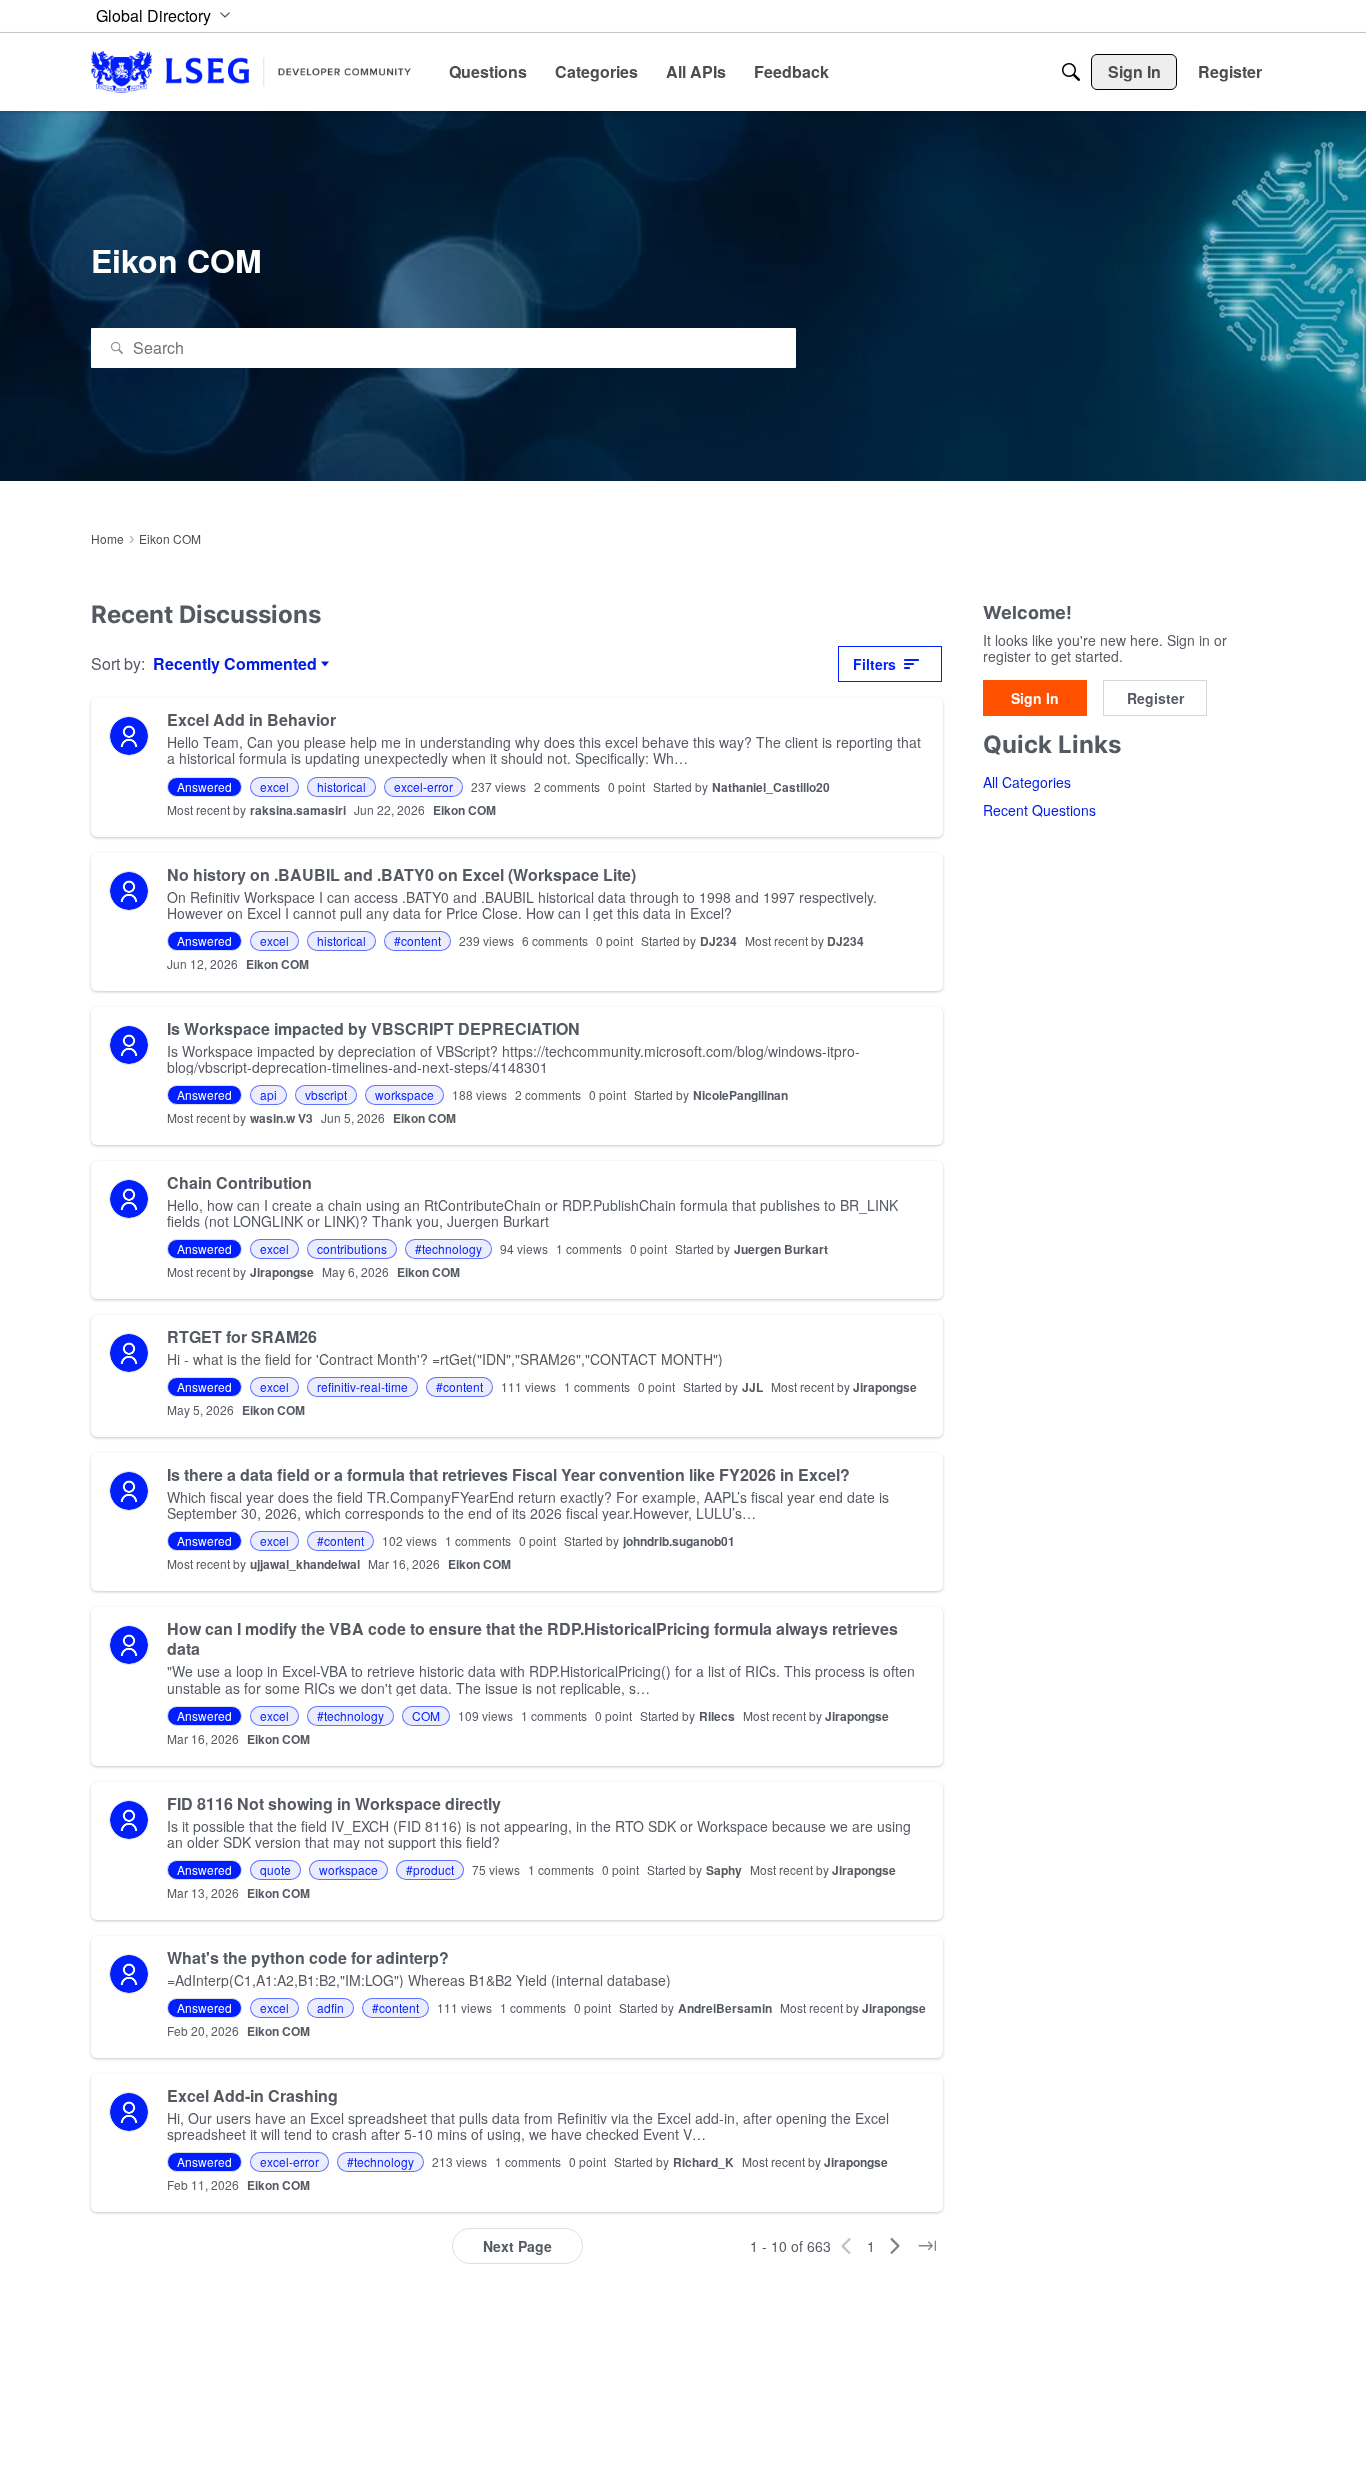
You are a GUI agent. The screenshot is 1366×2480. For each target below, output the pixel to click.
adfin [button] (330, 2007)
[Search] (1071, 72)
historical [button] (341, 786)
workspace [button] (404, 1094)
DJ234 (718, 941)
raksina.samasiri (298, 810)
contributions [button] (352, 1248)
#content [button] (417, 940)
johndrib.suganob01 (679, 1541)
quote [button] (275, 1869)
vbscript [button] (326, 1094)
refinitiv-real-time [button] (362, 1386)
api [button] (268, 1094)
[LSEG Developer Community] (251, 71)
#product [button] (430, 1869)
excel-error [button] (423, 786)
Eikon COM (464, 810)
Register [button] (1155, 699)
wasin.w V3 (281, 1118)
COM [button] (426, 1715)
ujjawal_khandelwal (305, 1564)
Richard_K (703, 2162)
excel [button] (274, 786)
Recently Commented (235, 664)
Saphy (724, 1870)
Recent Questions (1039, 811)
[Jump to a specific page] (927, 2246)
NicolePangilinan (740, 1095)
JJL (752, 1387)
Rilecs (717, 1716)
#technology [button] (448, 1248)
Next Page (517, 2246)
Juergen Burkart (781, 1249)
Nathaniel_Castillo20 (771, 787)
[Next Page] (895, 2246)
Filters (874, 664)
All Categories (1027, 783)
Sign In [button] (1035, 699)
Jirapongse (282, 1272)
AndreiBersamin (725, 2008)
